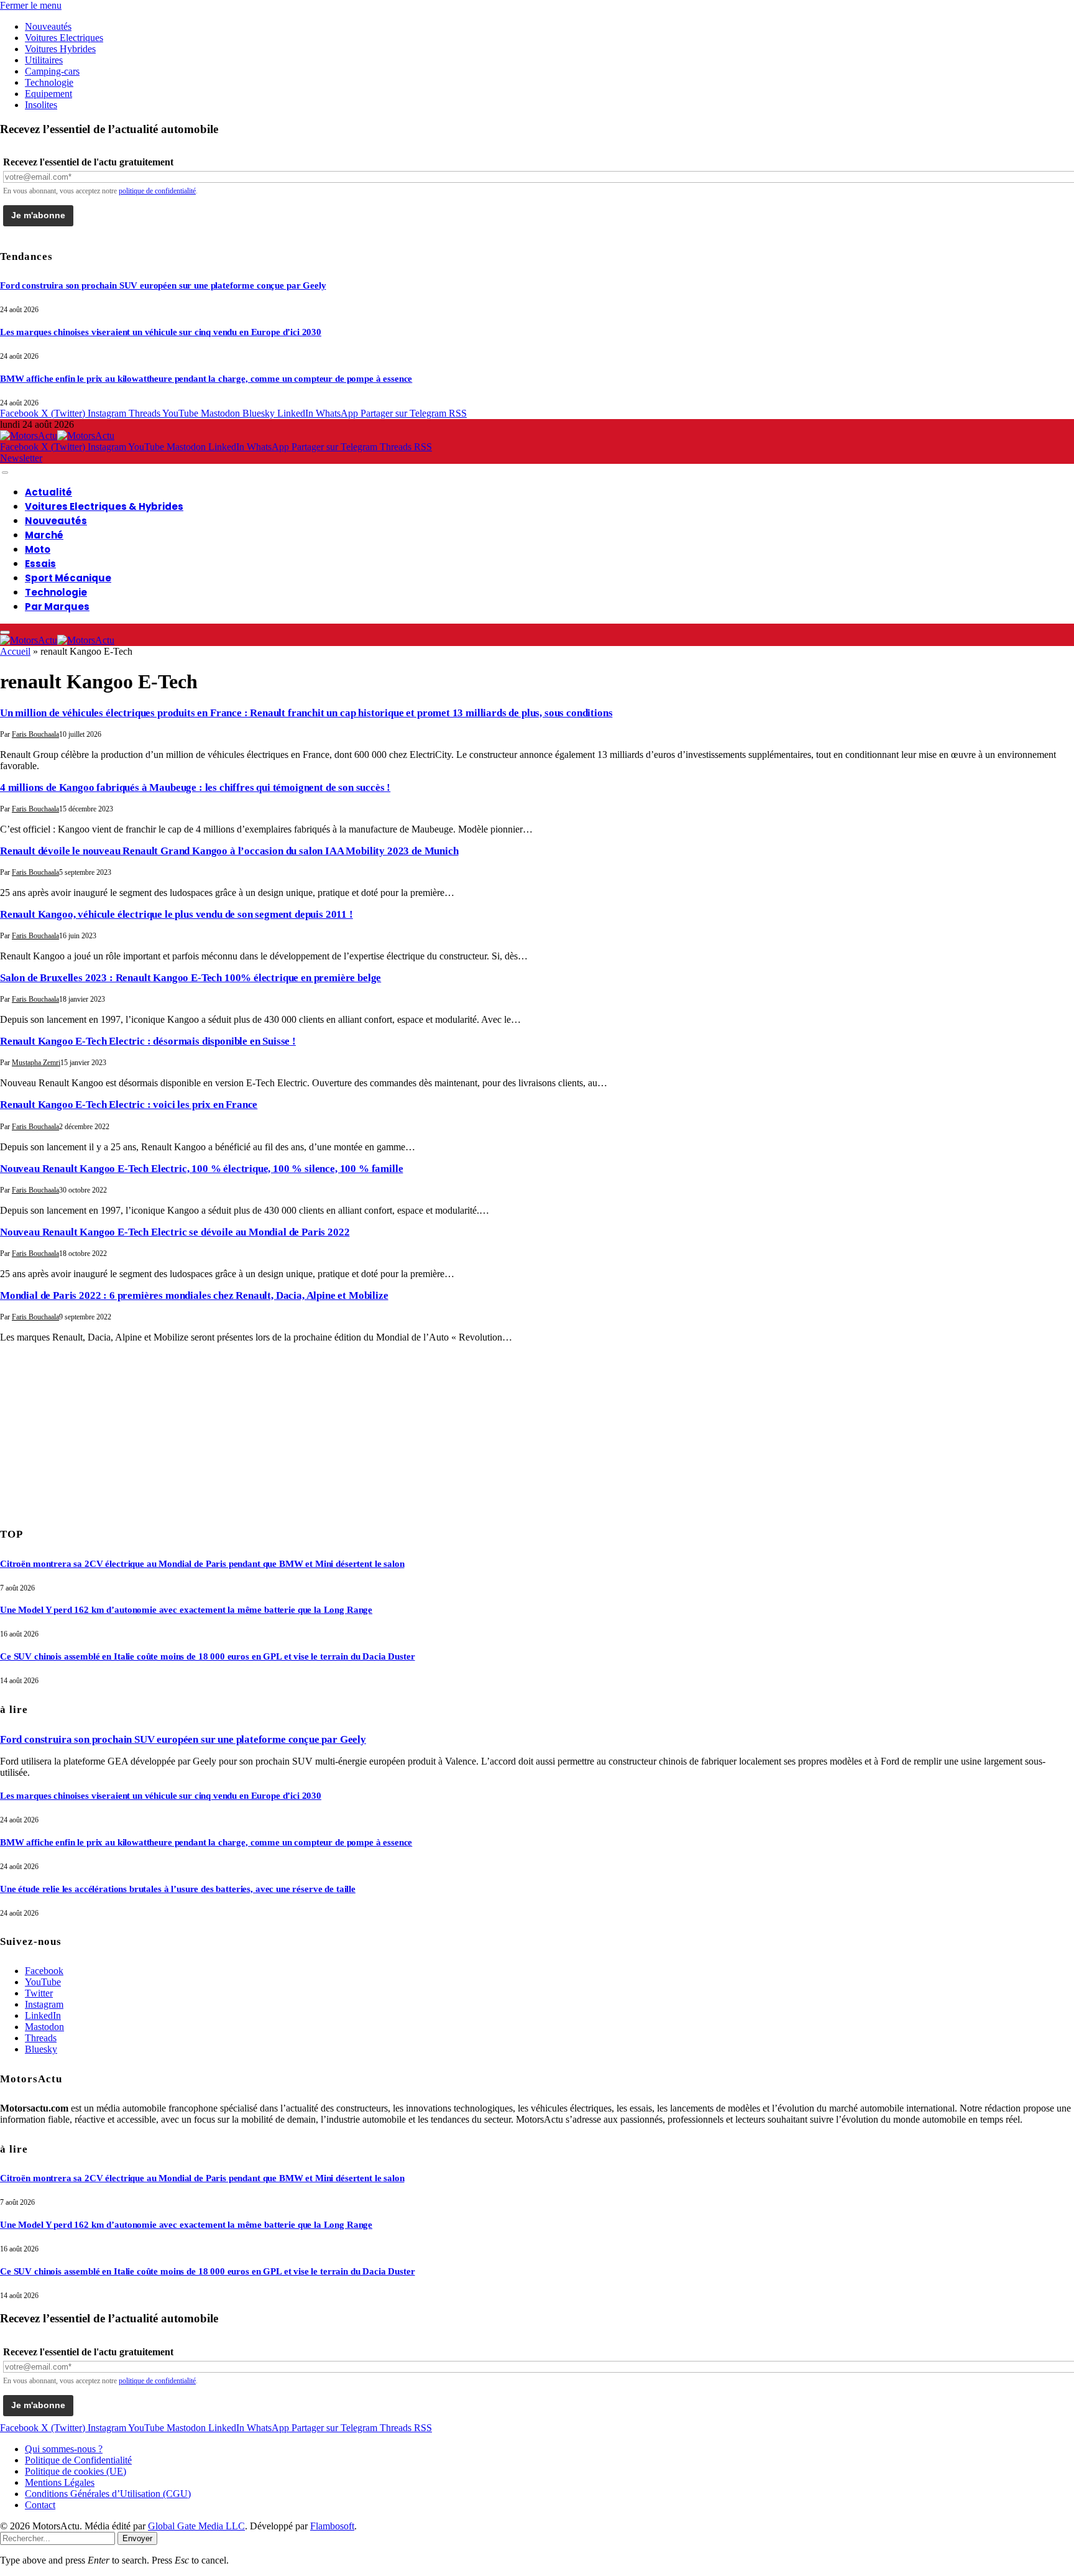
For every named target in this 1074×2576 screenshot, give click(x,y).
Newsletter (21, 458)
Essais (40, 564)
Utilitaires (44, 60)
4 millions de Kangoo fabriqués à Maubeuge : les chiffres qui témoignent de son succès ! (195, 787)
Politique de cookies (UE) (76, 2471)
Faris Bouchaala (35, 734)
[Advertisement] (93, 1431)
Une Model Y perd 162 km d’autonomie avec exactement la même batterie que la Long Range (186, 1610)
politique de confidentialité (157, 191)
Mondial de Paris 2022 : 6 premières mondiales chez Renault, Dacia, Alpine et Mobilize (194, 1295)
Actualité (48, 492)
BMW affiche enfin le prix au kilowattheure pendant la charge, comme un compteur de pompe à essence (206, 379)
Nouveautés (48, 26)
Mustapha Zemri (36, 1063)
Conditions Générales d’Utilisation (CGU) (108, 2494)
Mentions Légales (60, 2482)
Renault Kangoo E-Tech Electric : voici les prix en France (129, 1105)
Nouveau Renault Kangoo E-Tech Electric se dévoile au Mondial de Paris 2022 (175, 1232)
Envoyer (137, 2538)
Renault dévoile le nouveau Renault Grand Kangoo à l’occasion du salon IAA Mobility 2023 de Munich (229, 851)
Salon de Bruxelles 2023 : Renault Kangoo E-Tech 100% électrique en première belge (190, 978)
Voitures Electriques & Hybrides (104, 506)
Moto (38, 549)
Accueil (15, 651)
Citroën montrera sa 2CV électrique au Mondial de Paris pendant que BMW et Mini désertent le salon (202, 1564)
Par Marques (57, 607)
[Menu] (5, 473)
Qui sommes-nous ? (64, 2449)
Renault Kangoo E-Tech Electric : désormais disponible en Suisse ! (148, 1041)
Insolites (41, 105)
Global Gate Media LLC (196, 2526)
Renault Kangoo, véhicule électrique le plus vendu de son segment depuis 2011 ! (177, 914)
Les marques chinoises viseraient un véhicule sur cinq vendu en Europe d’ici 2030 (161, 332)
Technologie (49, 82)
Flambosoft (332, 2526)
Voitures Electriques (64, 38)
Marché (44, 535)
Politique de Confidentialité (78, 2460)
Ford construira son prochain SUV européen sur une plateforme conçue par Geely (163, 285)
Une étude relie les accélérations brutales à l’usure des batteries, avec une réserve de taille (178, 1889)
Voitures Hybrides (60, 49)
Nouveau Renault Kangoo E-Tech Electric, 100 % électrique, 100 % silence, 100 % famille (201, 1169)
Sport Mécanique (68, 578)
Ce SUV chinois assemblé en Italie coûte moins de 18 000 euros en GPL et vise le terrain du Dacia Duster (208, 1656)
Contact (40, 2505)
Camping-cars (52, 71)
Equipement (48, 94)
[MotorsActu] (57, 436)
